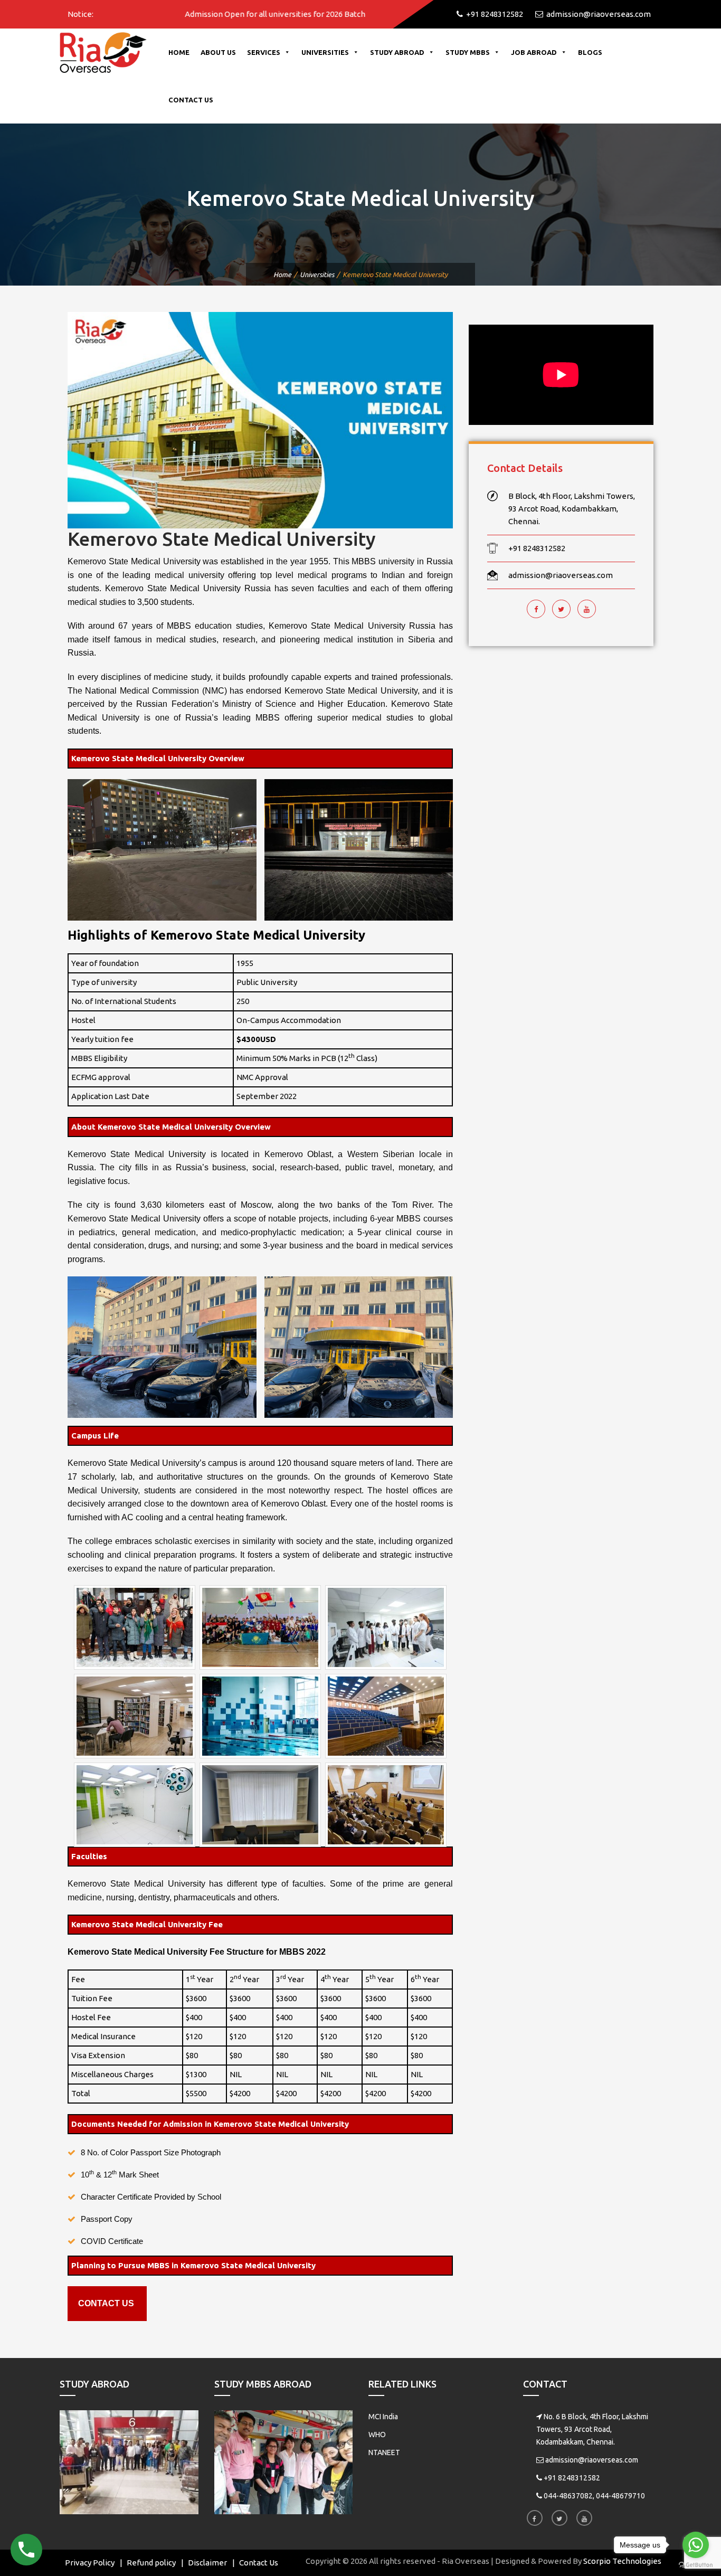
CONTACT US (106, 2303)
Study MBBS (468, 52)
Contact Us (191, 100)
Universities (325, 52)
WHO (377, 2435)
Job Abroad (534, 52)
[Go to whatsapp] (696, 2545)
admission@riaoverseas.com (592, 2460)
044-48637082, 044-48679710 (594, 2496)
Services (264, 52)
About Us (218, 52)
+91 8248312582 (572, 2478)
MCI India (383, 2417)
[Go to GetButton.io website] (696, 2565)
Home (179, 52)
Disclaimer (207, 2563)
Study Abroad (397, 52)
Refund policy (151, 2563)
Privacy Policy (90, 2563)
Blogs (590, 52)
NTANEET (384, 2452)
